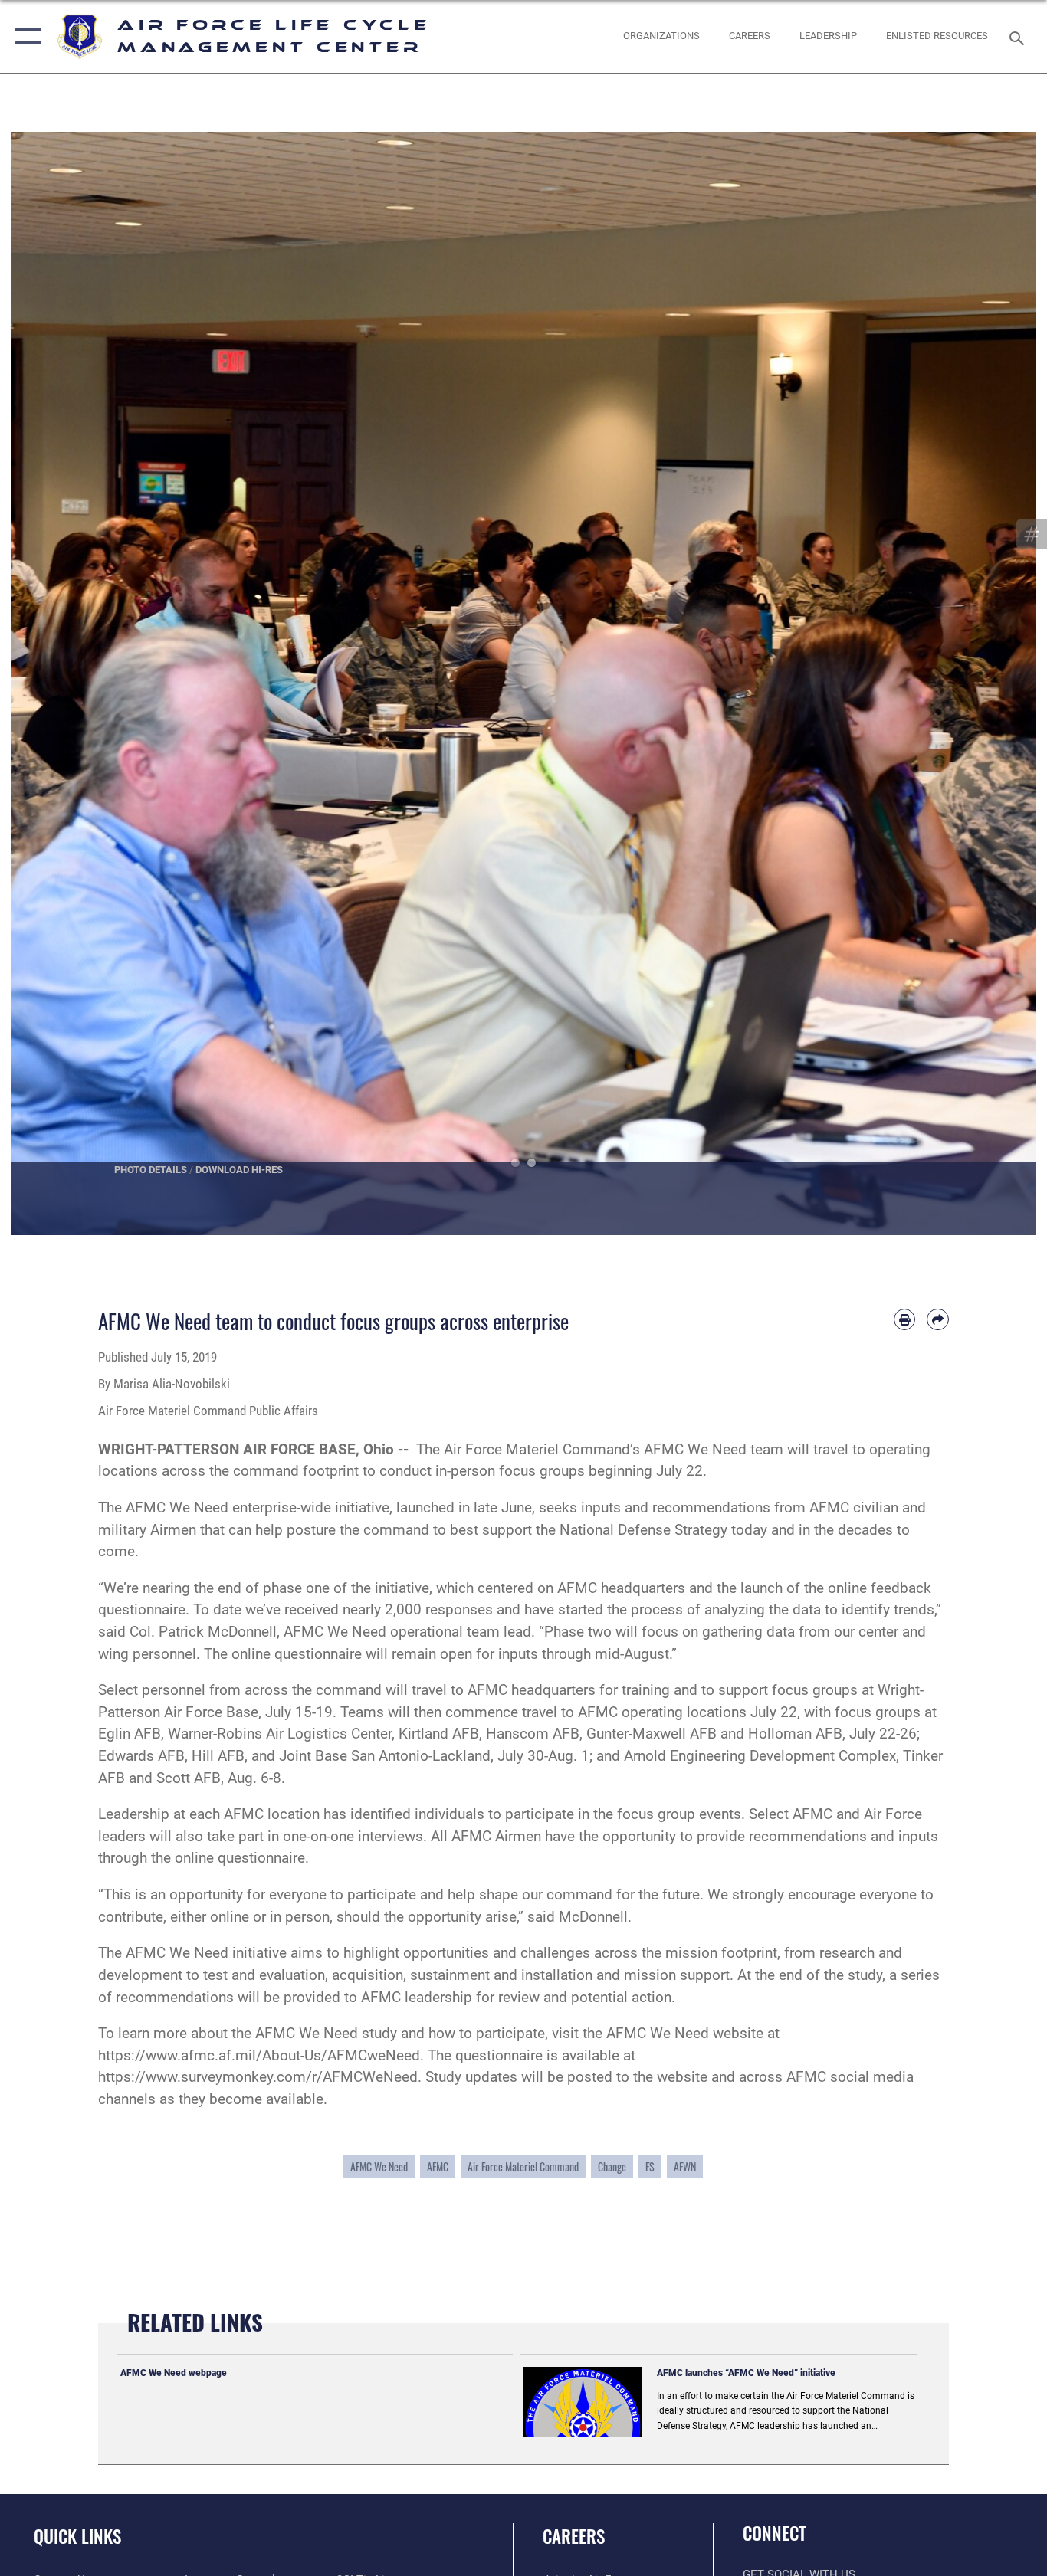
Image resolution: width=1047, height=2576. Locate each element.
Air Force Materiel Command (523, 2166)
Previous (63, 684)
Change (612, 2166)
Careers (574, 2536)
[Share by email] (938, 1320)
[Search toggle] (1019, 37)
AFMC (438, 2166)
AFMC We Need (379, 2166)
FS (650, 2166)
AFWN (685, 2166)
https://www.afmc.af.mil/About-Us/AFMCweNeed (259, 2055)
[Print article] (905, 1320)
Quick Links (77, 2536)
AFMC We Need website (685, 2033)
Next (984, 684)
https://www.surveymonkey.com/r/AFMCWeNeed (258, 2077)
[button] (25, 36)
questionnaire (499, 2055)
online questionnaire (240, 1858)
